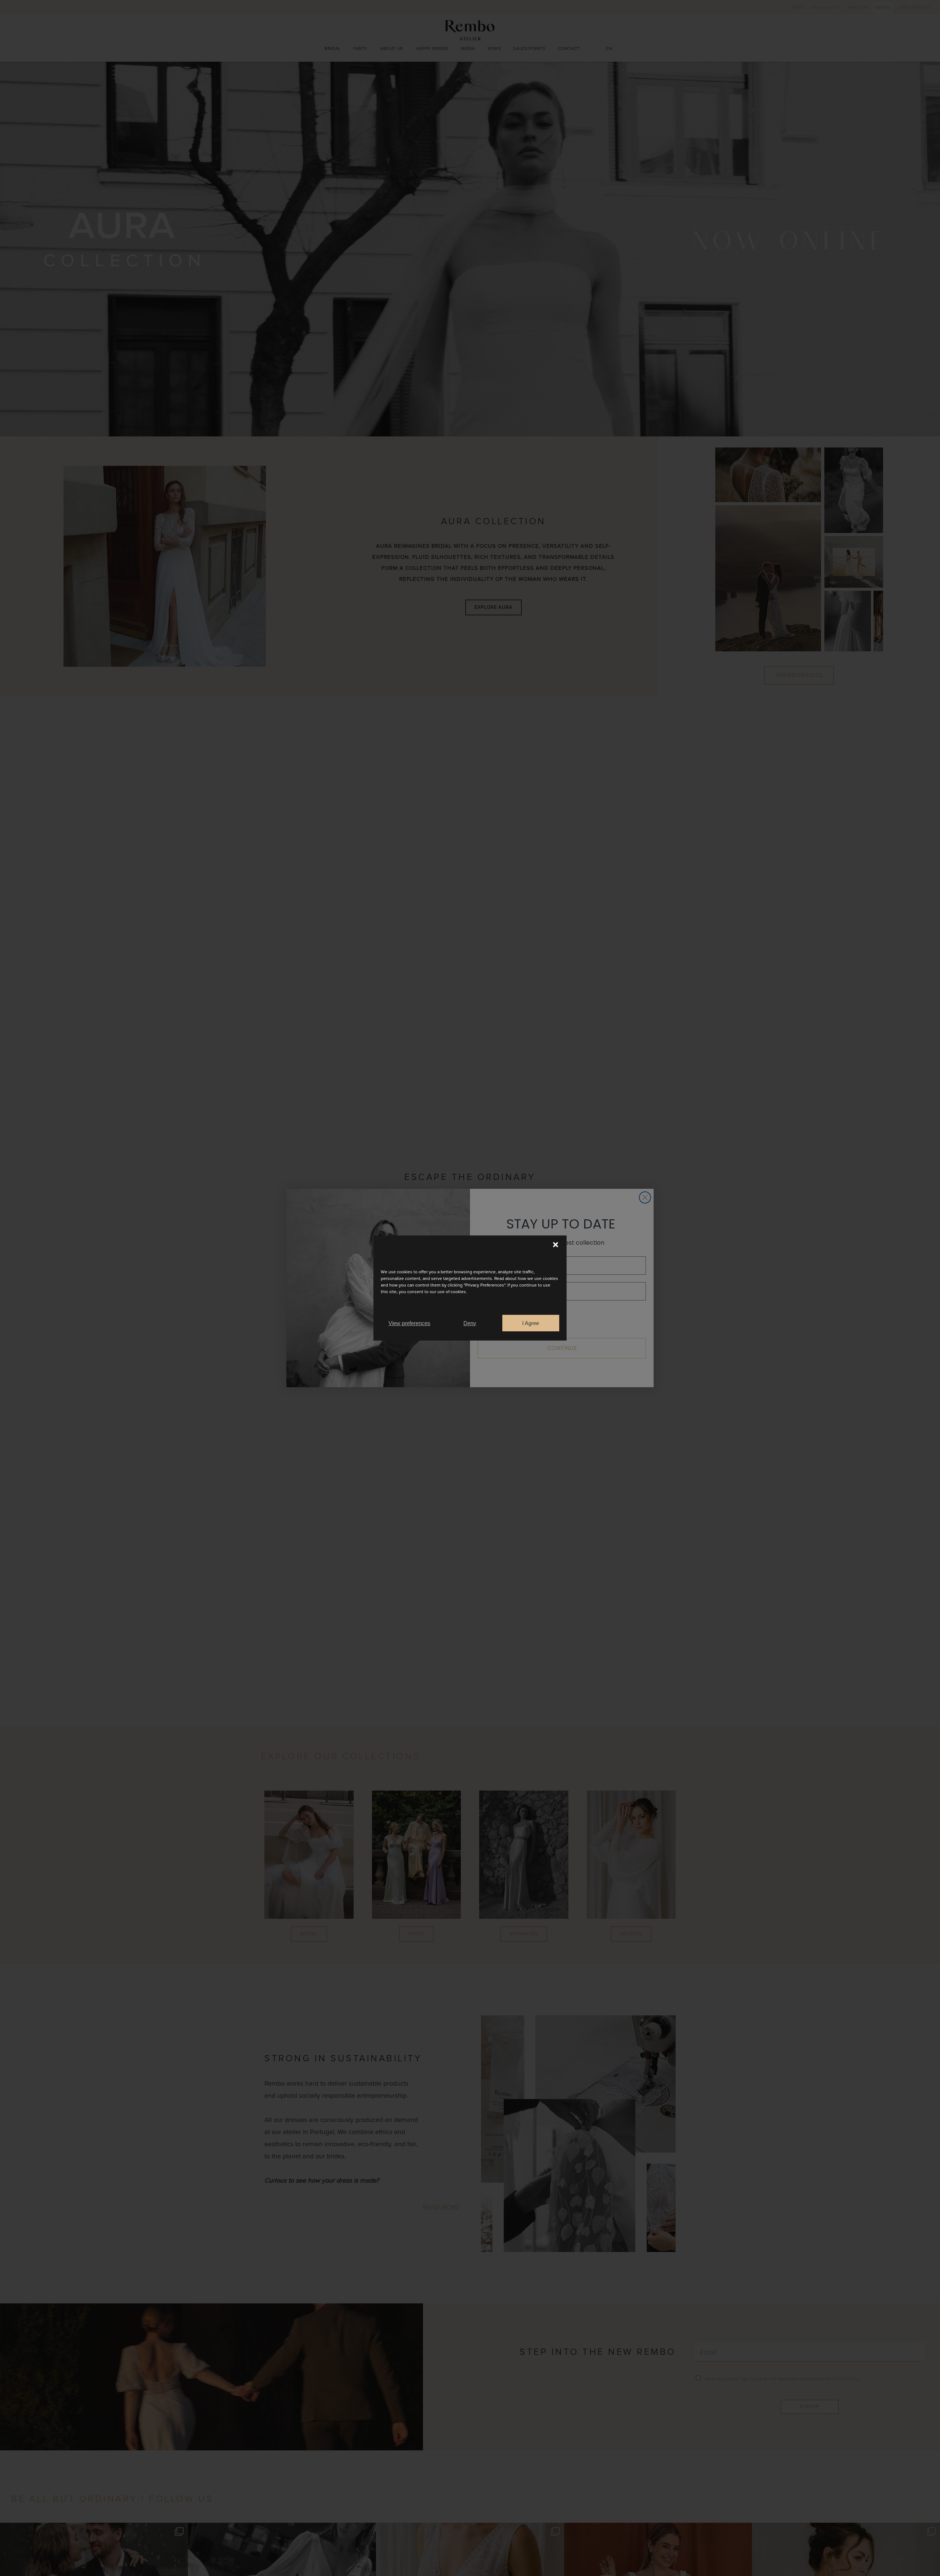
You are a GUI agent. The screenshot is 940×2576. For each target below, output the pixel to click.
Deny (470, 1323)
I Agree (531, 1323)
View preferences (409, 1323)
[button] (556, 1245)
